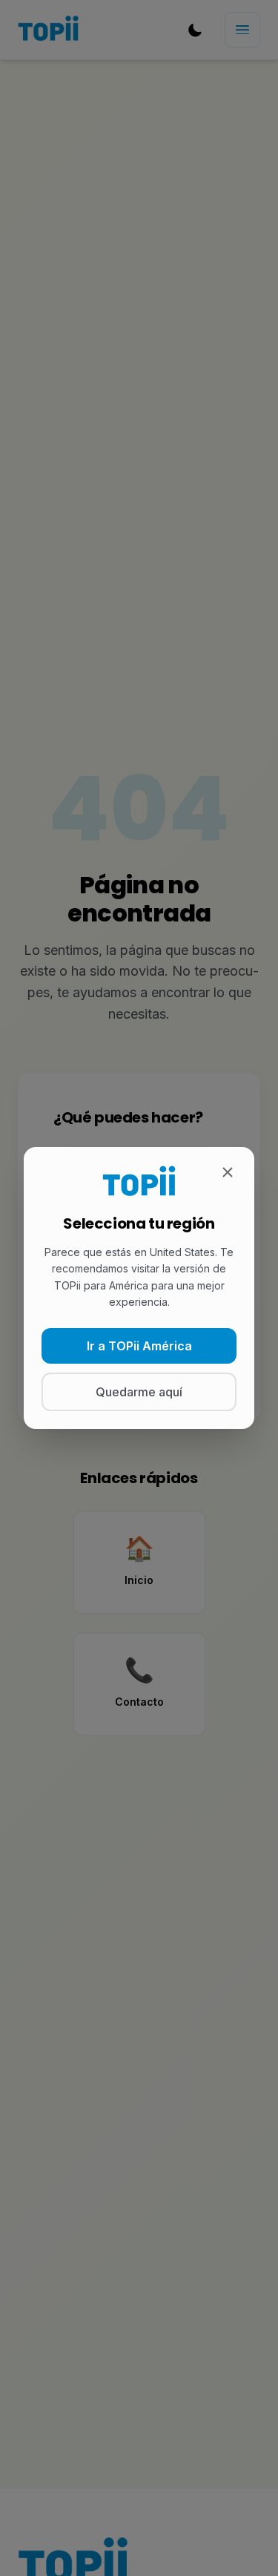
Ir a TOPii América (139, 1346)
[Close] (228, 1174)
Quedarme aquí (139, 1392)
